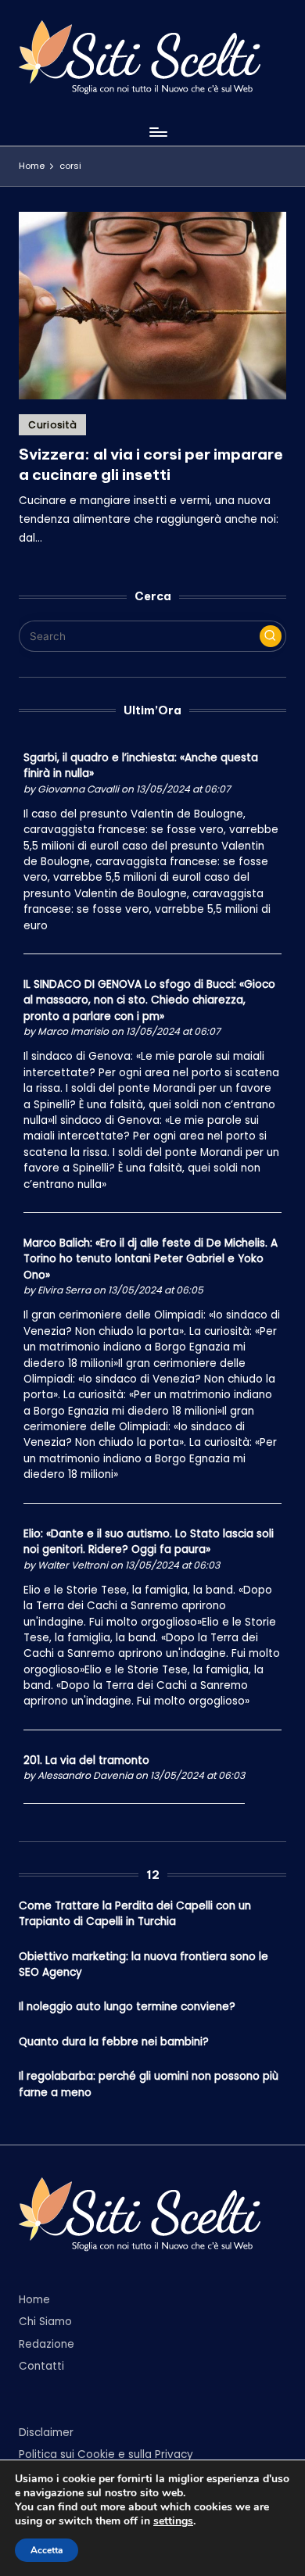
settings (173, 2521)
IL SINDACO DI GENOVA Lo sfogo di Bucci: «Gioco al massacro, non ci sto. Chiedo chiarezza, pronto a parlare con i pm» (149, 1000)
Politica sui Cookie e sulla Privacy (106, 2454)
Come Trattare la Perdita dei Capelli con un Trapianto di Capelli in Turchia (135, 1914)
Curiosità (52, 425)
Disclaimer (46, 2433)
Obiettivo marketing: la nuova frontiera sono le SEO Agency (144, 1964)
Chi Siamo (45, 2322)
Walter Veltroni (73, 1565)
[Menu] (157, 132)
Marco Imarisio (73, 1031)
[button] (271, 636)
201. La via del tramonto (86, 1760)
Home (34, 2300)
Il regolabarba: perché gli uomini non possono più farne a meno (149, 2084)
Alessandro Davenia (85, 1775)
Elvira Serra (64, 1290)
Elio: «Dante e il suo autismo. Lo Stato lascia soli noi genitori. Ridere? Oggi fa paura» (149, 1542)
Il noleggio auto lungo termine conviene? (127, 2007)
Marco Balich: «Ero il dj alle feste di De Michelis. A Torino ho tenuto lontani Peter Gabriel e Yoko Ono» (151, 1259)
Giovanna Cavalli (78, 789)
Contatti (41, 2366)
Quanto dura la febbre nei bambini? (114, 2042)
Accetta (47, 2550)
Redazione (47, 2344)
